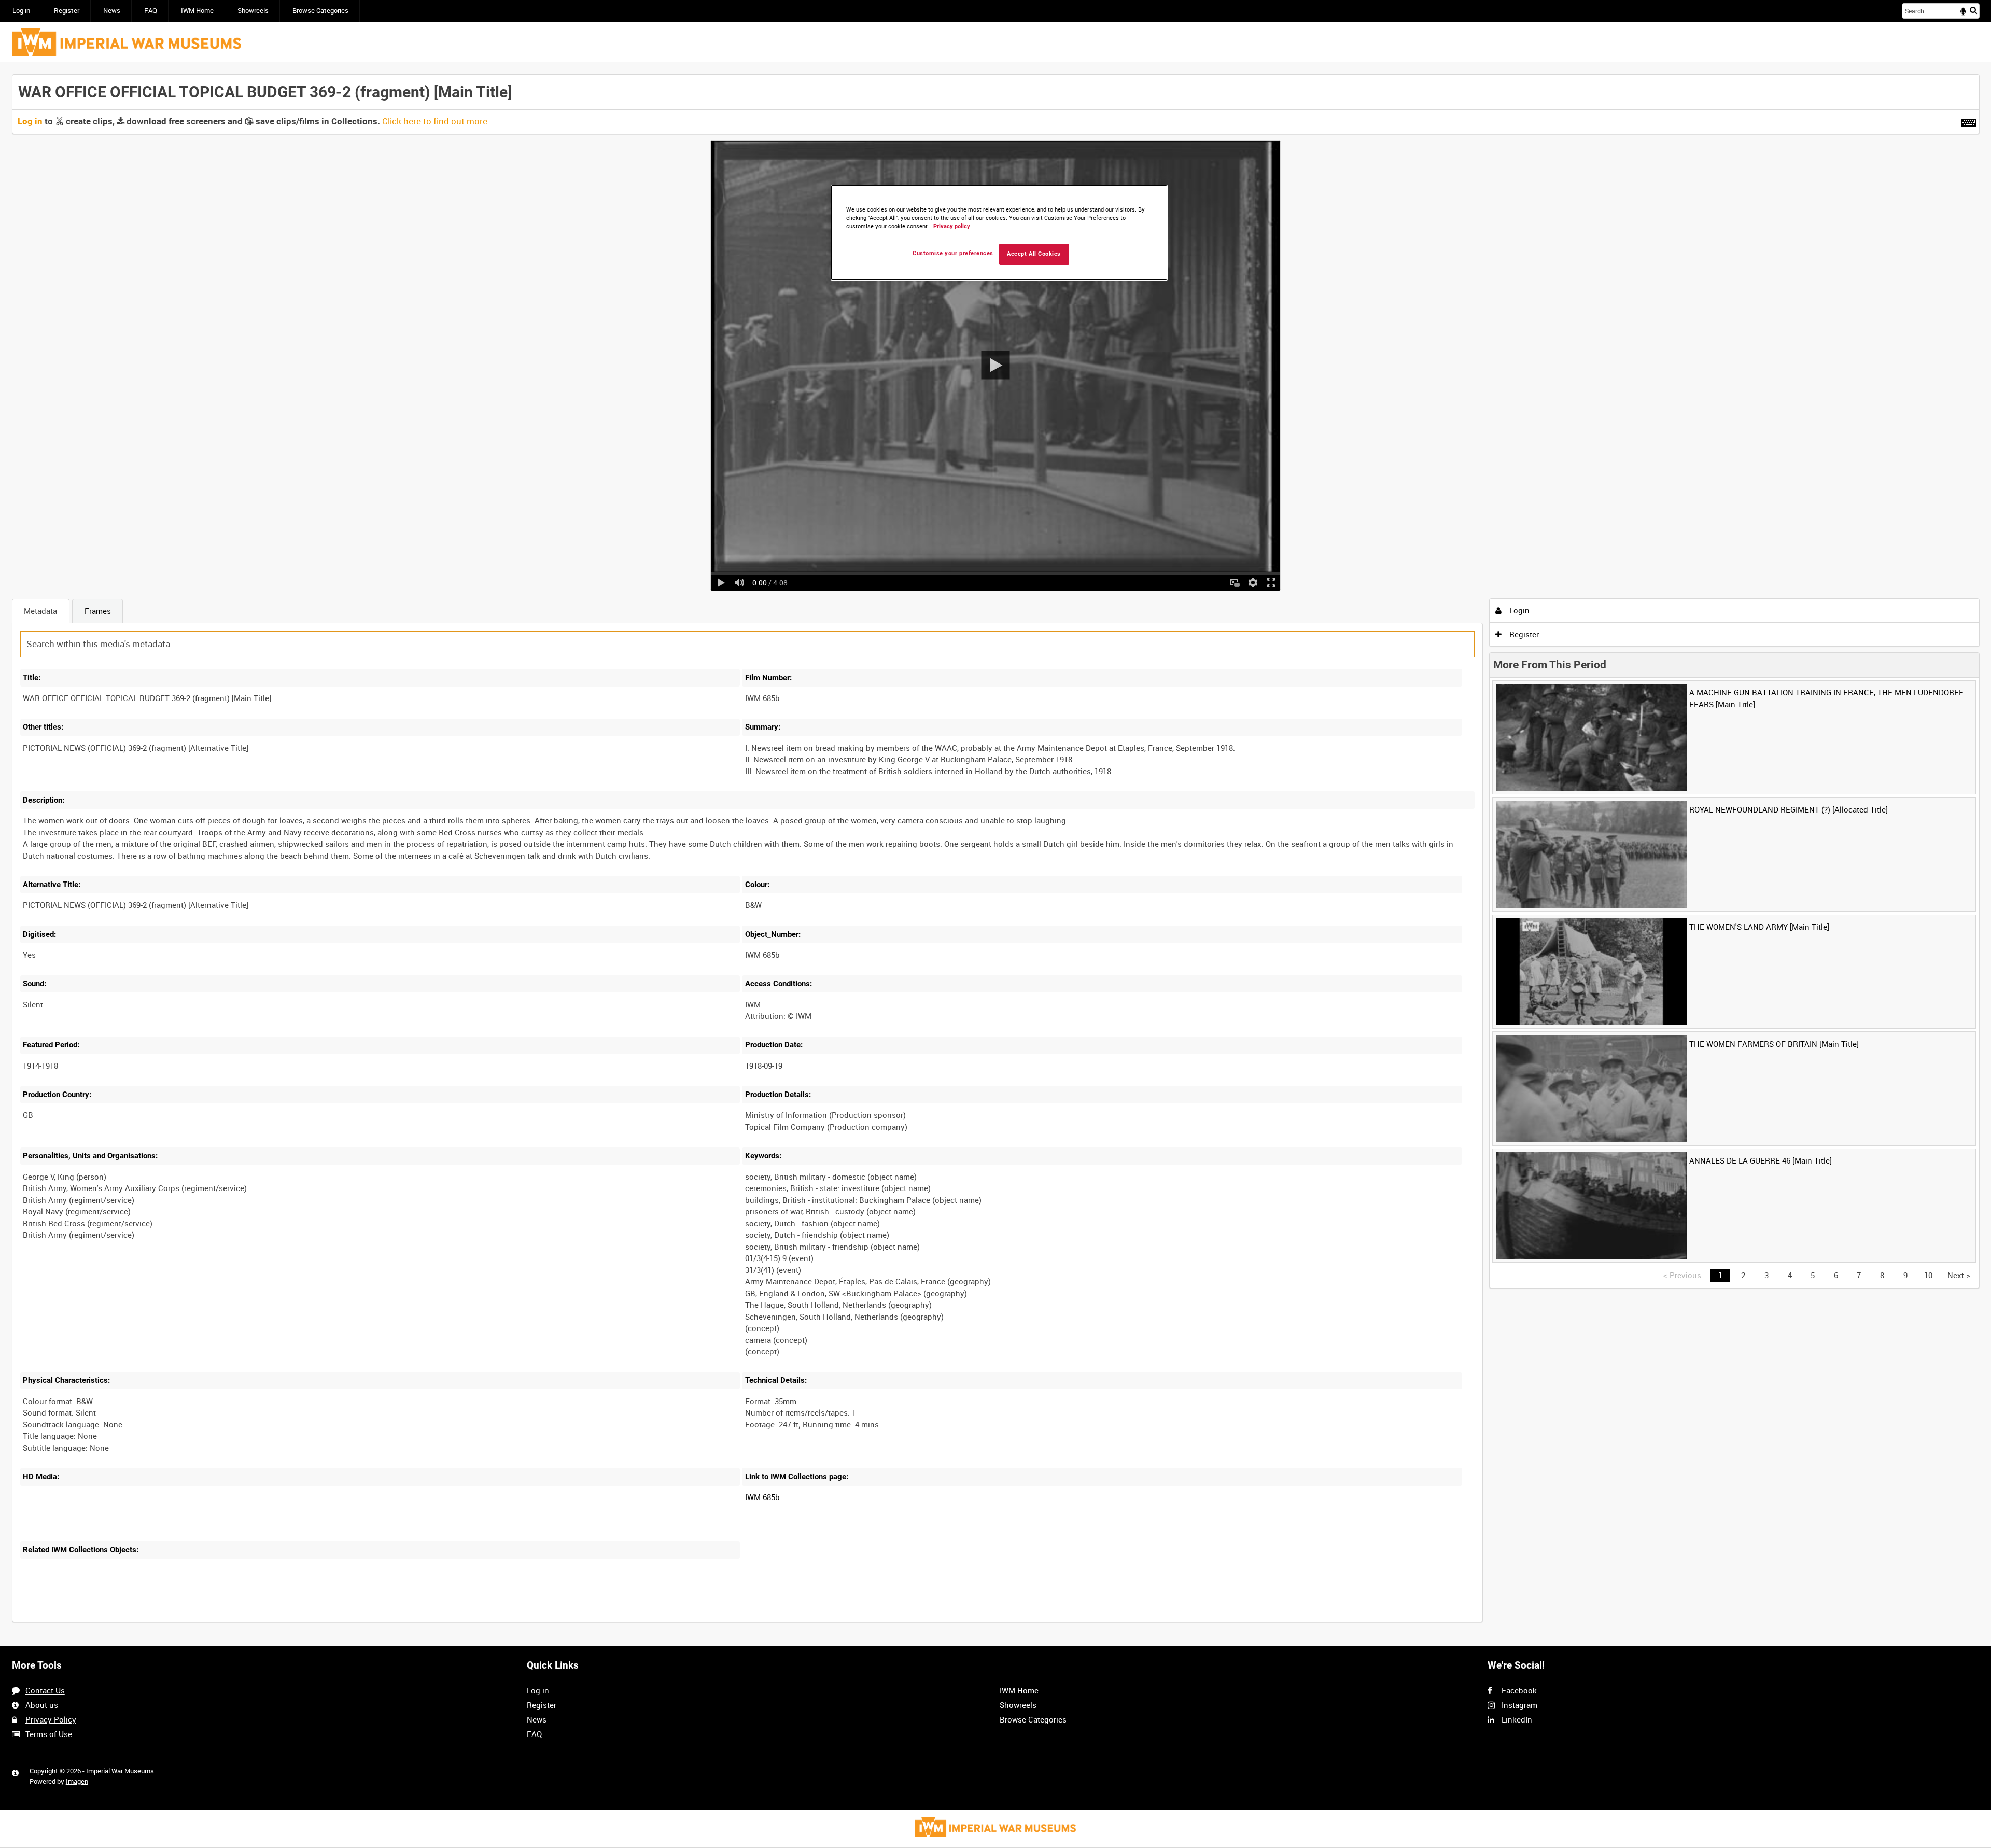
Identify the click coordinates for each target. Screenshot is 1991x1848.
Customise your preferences (953, 253)
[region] (999, 233)
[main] (996, 854)
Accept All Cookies (1034, 254)
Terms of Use (49, 1734)
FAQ (151, 11)
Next (1959, 1275)
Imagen (77, 1781)
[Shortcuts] (1969, 121)
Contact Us (45, 1690)
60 (170, 1620)
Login (1518, 610)
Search (1973, 10)
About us (42, 1705)
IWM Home (197, 11)
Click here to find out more (435, 121)
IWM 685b (762, 1497)
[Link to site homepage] (127, 42)
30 (135, 1620)
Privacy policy (952, 226)
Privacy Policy (51, 1719)
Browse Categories (320, 11)
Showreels (253, 11)
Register (67, 11)
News (112, 11)
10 (101, 1620)
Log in (21, 11)
